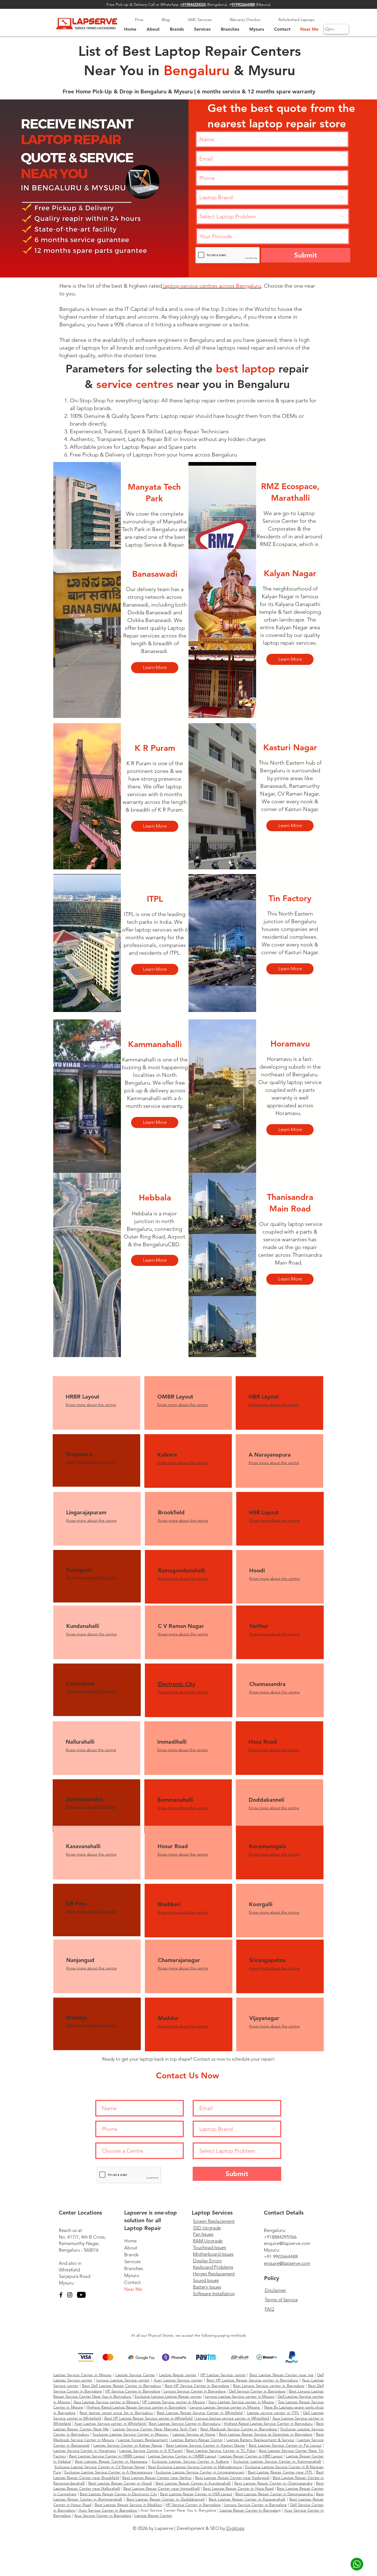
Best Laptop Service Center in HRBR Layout (107, 2456)
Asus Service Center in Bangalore (103, 2515)
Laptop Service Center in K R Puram (151, 2451)
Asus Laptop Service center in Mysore (107, 2402)
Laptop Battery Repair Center (196, 2440)
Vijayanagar (265, 2018)
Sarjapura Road (75, 2276)
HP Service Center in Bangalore (133, 2391)
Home (130, 2241)
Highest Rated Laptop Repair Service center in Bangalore (136, 2407)
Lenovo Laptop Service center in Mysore (240, 2396)
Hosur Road (173, 1846)
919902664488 (243, 4)
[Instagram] (70, 2295)
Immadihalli (172, 1742)
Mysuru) (264, 4)
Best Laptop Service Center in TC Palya (221, 2451)
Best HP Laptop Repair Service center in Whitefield (149, 2418)
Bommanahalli (175, 1800)
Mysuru (66, 2283)
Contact (132, 2282)
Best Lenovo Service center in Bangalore (269, 2386)
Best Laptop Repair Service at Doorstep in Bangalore (266, 2434)
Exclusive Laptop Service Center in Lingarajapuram (200, 2472)
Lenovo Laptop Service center (123, 2380)
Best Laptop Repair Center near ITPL (280, 2472)
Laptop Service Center (135, 2375)
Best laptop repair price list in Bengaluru (116, 2413)
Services (132, 2262)
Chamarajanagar (179, 1960)
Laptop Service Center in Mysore (82, 2375)
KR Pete (76, 1904)
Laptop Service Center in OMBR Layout (182, 2456)
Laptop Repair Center (153, 2515)
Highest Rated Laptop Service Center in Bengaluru (268, 2423)
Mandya (77, 2018)
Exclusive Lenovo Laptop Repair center (168, 2396)
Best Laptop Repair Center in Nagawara (111, 2461)
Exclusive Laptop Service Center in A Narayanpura (108, 2472)
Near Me (133, 2289)
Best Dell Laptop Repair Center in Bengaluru (122, 2386)
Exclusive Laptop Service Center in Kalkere (190, 2461)
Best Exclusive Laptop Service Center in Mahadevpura (195, 2467)
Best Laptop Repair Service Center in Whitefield (200, 2413)
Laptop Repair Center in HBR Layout (251, 2456)
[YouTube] (81, 2295)
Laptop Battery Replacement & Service (260, 2440)
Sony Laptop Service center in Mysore (241, 2402)
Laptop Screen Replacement (143, 2440)
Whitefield (69, 2270)
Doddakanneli (266, 1800)
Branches (134, 2268)
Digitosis (235, 2528)
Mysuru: (272, 2250)
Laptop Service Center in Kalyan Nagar (128, 2445)
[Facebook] (61, 2295)
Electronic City (176, 1684)
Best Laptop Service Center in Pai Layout (285, 2445)
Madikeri (169, 1904)
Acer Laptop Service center (178, 2380)
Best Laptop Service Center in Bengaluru (185, 2423)
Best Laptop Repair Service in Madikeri (129, 2505)
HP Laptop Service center (223, 2375)
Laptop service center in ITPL (273, 2413)
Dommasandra (84, 1799)
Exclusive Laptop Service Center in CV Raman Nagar (100, 2467)
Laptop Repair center (178, 2375)
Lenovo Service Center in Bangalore (195, 2391)
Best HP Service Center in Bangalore (197, 2386)
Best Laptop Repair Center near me (281, 2375)
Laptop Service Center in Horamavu (85, 2451)
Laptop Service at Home (194, 2434)
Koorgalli (261, 1904)
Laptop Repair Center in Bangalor (249, 2510)
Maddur (168, 2018)
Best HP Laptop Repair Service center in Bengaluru (252, 2380)
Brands (131, 2255)
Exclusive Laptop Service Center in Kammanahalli (277, 2461)
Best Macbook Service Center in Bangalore (239, 2429)
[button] (257, 29)
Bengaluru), (220, 4)
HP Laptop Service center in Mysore (174, 2402)
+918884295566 (280, 2237)
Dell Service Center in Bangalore (257, 2391)
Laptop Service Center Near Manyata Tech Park (155, 2429)
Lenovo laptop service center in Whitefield (232, 2418)
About (131, 2248)
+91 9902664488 (281, 2257)
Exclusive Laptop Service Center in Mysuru (131, 2434)
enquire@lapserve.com (287, 2243)
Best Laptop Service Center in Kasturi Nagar (206, 2445)
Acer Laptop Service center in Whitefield (111, 2423)
